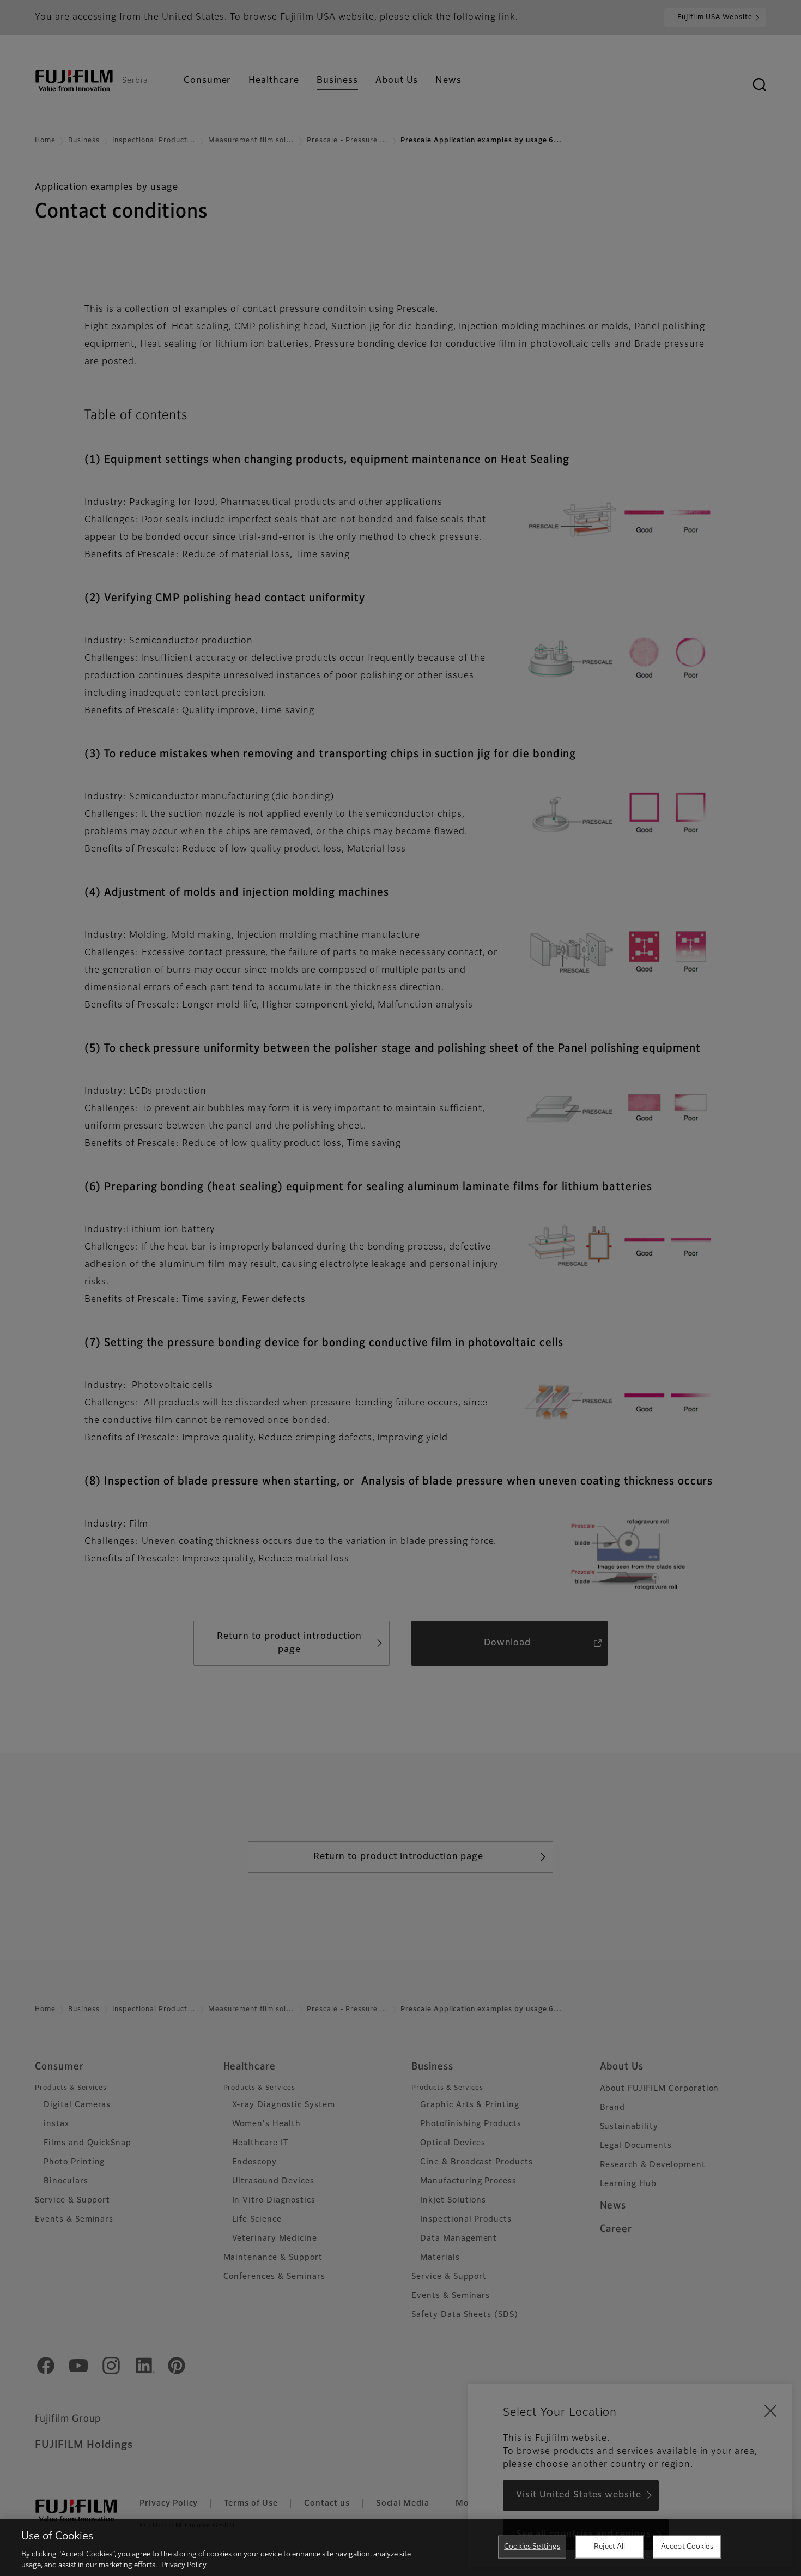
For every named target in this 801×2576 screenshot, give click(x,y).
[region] (400, 2548)
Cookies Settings (532, 2547)
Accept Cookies (687, 2547)
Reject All (609, 2547)
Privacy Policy (184, 2565)
